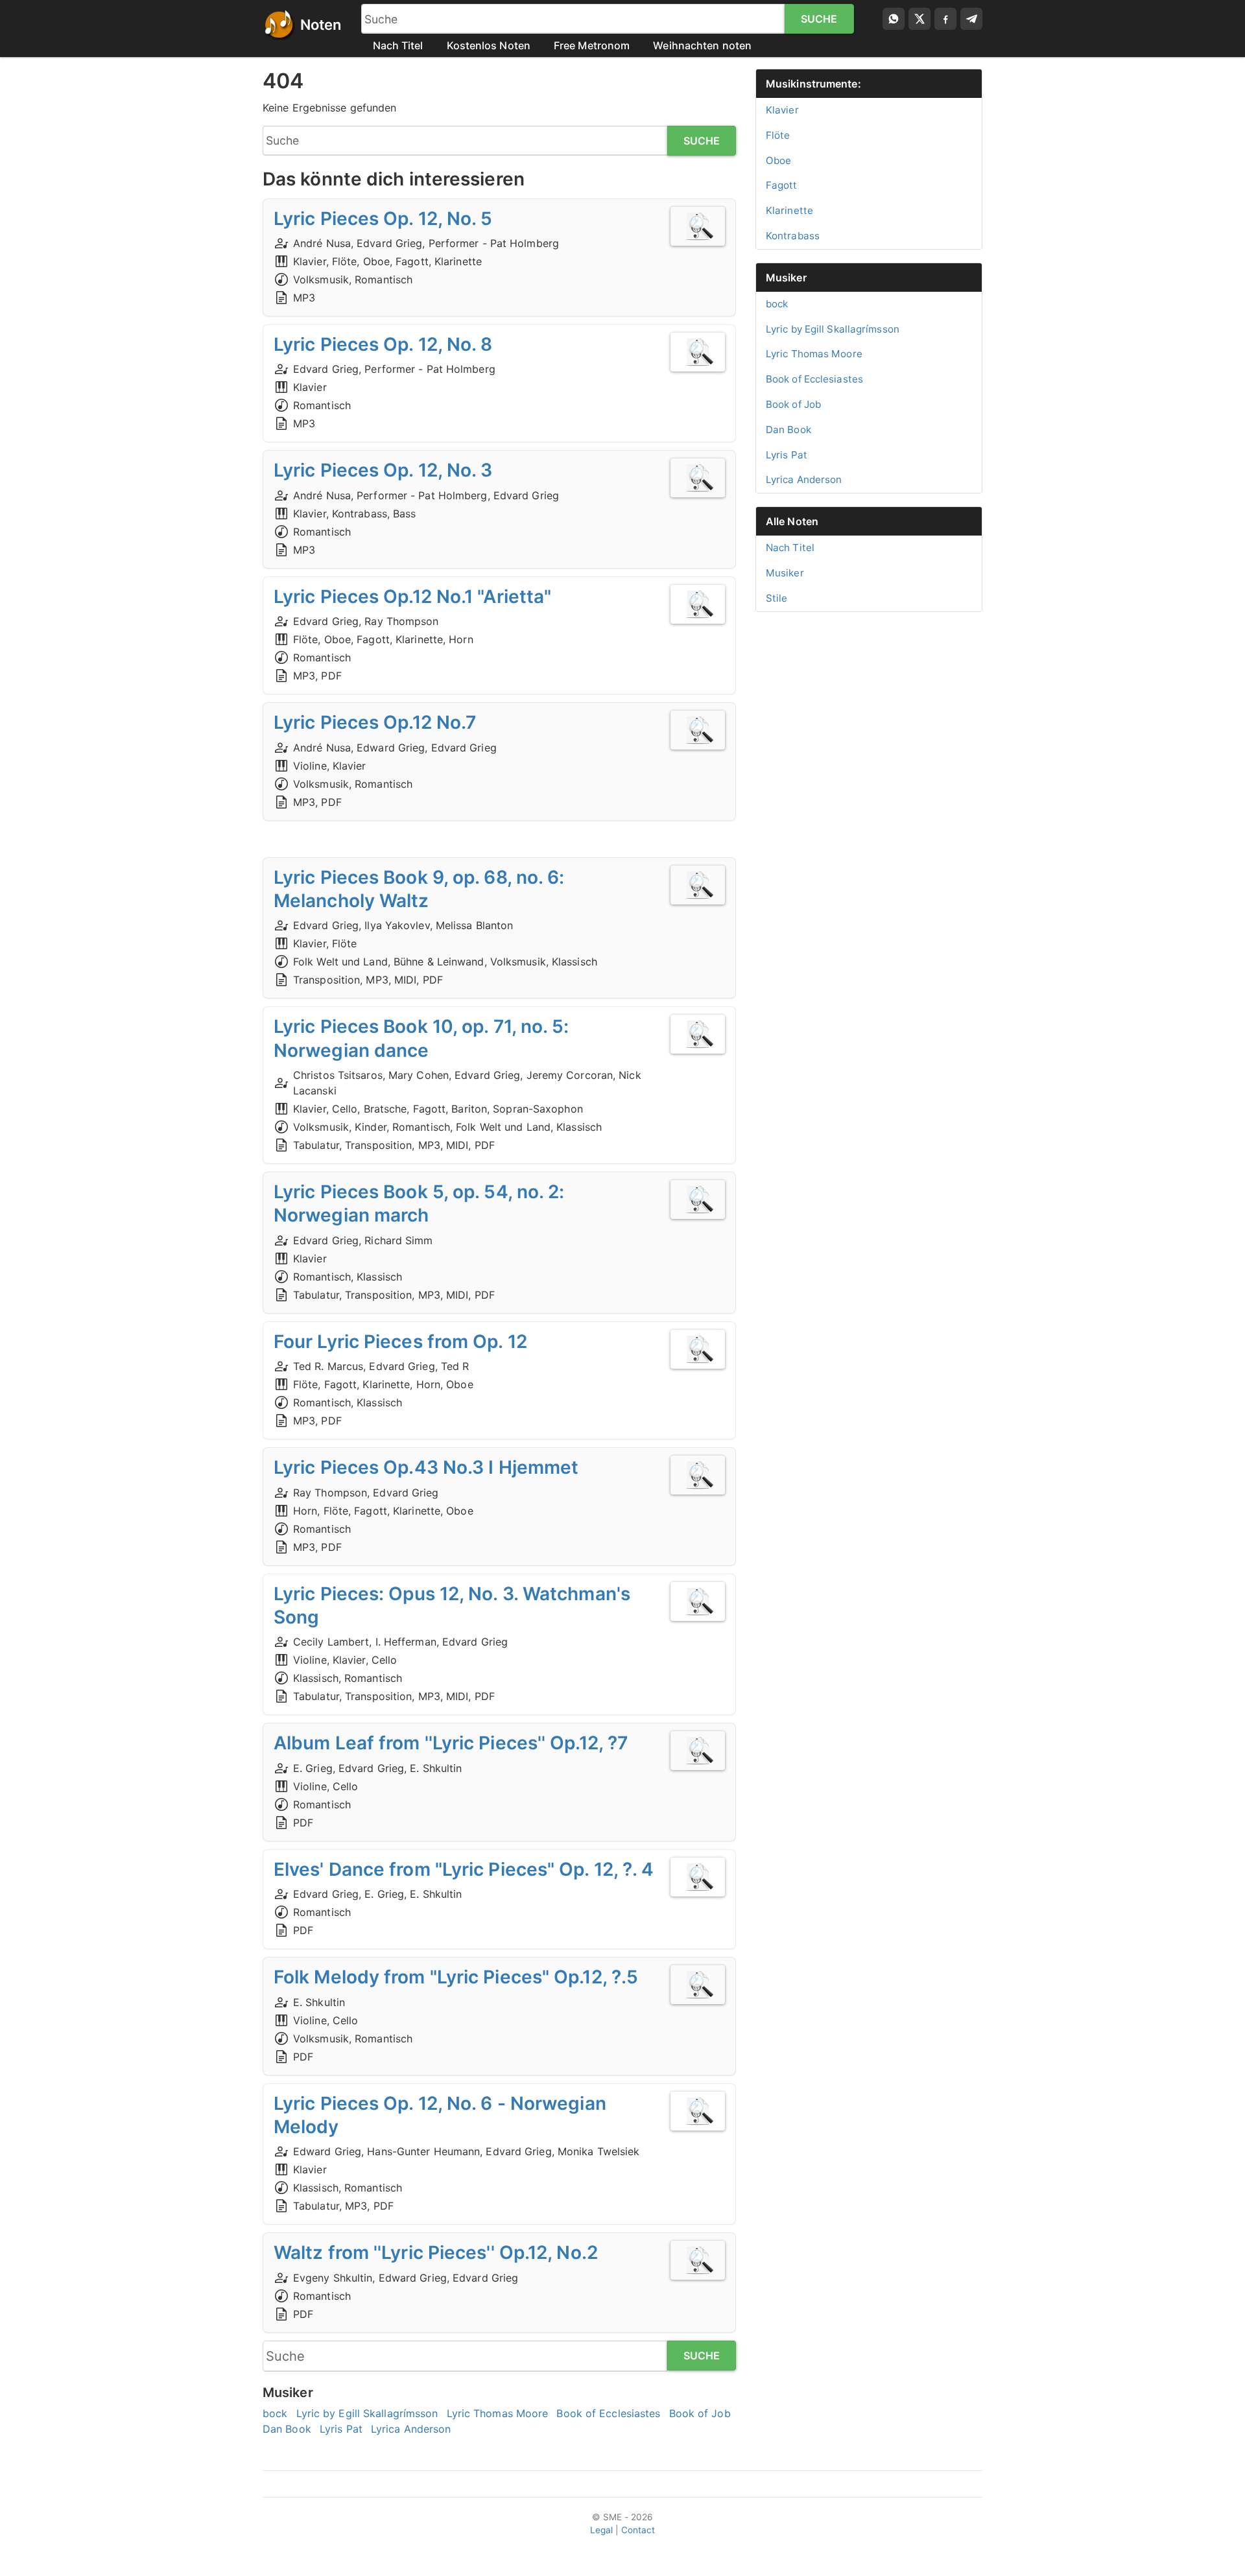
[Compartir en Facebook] (945, 19)
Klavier (782, 110)
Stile (777, 598)
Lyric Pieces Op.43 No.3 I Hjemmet (426, 1467)
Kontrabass (793, 236)
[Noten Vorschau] (698, 226)
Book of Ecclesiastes (608, 2413)
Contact (638, 2530)
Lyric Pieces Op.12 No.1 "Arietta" (412, 597)
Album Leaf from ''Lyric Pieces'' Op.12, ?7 (451, 1743)
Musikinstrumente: (813, 84)
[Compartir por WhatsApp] (894, 19)
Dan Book (287, 2429)
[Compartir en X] (919, 19)
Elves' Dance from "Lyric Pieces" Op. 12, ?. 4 (464, 1869)
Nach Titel (398, 45)
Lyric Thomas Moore (498, 2413)
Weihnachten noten (702, 45)
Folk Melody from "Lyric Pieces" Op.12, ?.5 (456, 1977)
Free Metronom (592, 45)
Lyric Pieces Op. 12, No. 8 (383, 344)
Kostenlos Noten (489, 45)
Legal (602, 2530)
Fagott (782, 185)
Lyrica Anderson (411, 2429)
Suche (819, 19)
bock (275, 2413)
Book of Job (700, 2413)
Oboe (778, 160)
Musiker (786, 278)
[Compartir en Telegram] (971, 19)
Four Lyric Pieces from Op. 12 (400, 1341)
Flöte (778, 135)
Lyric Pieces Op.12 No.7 (375, 722)
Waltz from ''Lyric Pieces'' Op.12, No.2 (436, 2252)
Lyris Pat (341, 2429)
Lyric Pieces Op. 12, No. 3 (383, 470)
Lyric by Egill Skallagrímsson (367, 2413)
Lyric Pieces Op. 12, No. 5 (383, 219)
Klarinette (789, 210)
